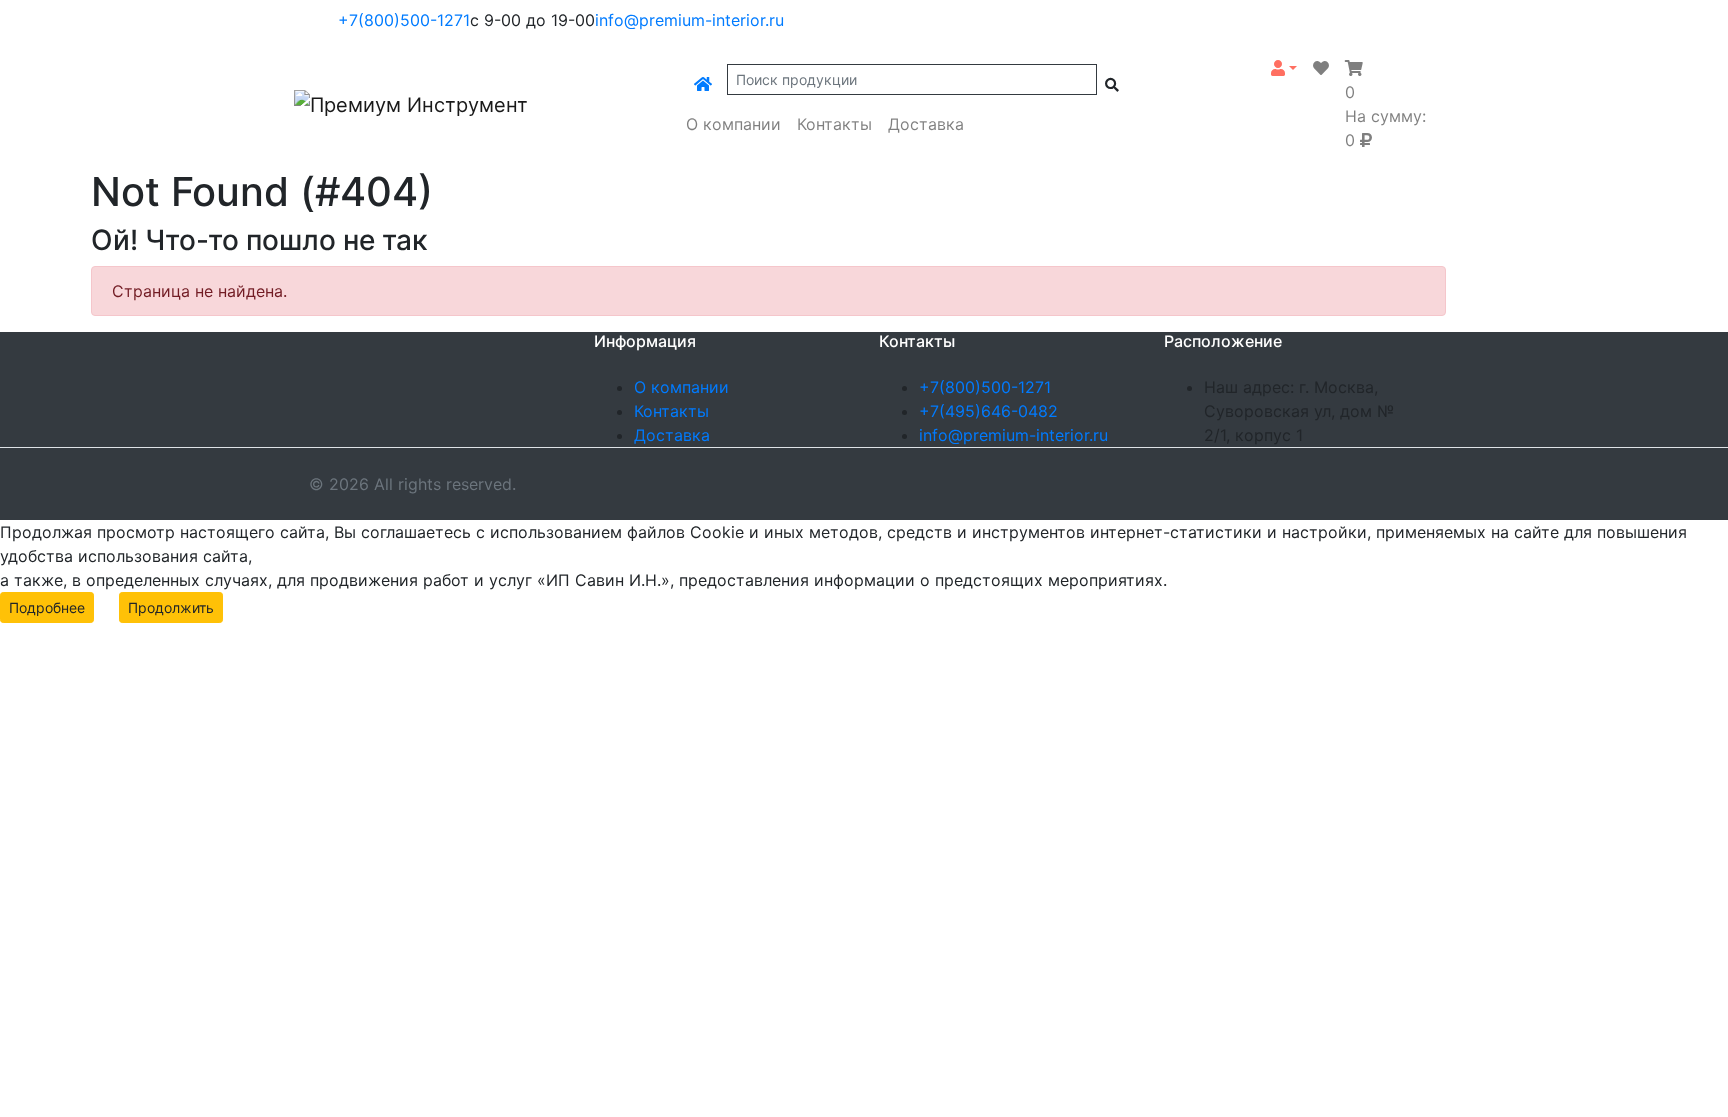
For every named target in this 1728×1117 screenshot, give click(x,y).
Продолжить (171, 607)
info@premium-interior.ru (689, 20)
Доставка (926, 124)
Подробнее (47, 607)
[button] (1284, 68)
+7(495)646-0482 (988, 411)
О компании (733, 124)
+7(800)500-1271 (404, 20)
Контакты (834, 124)
